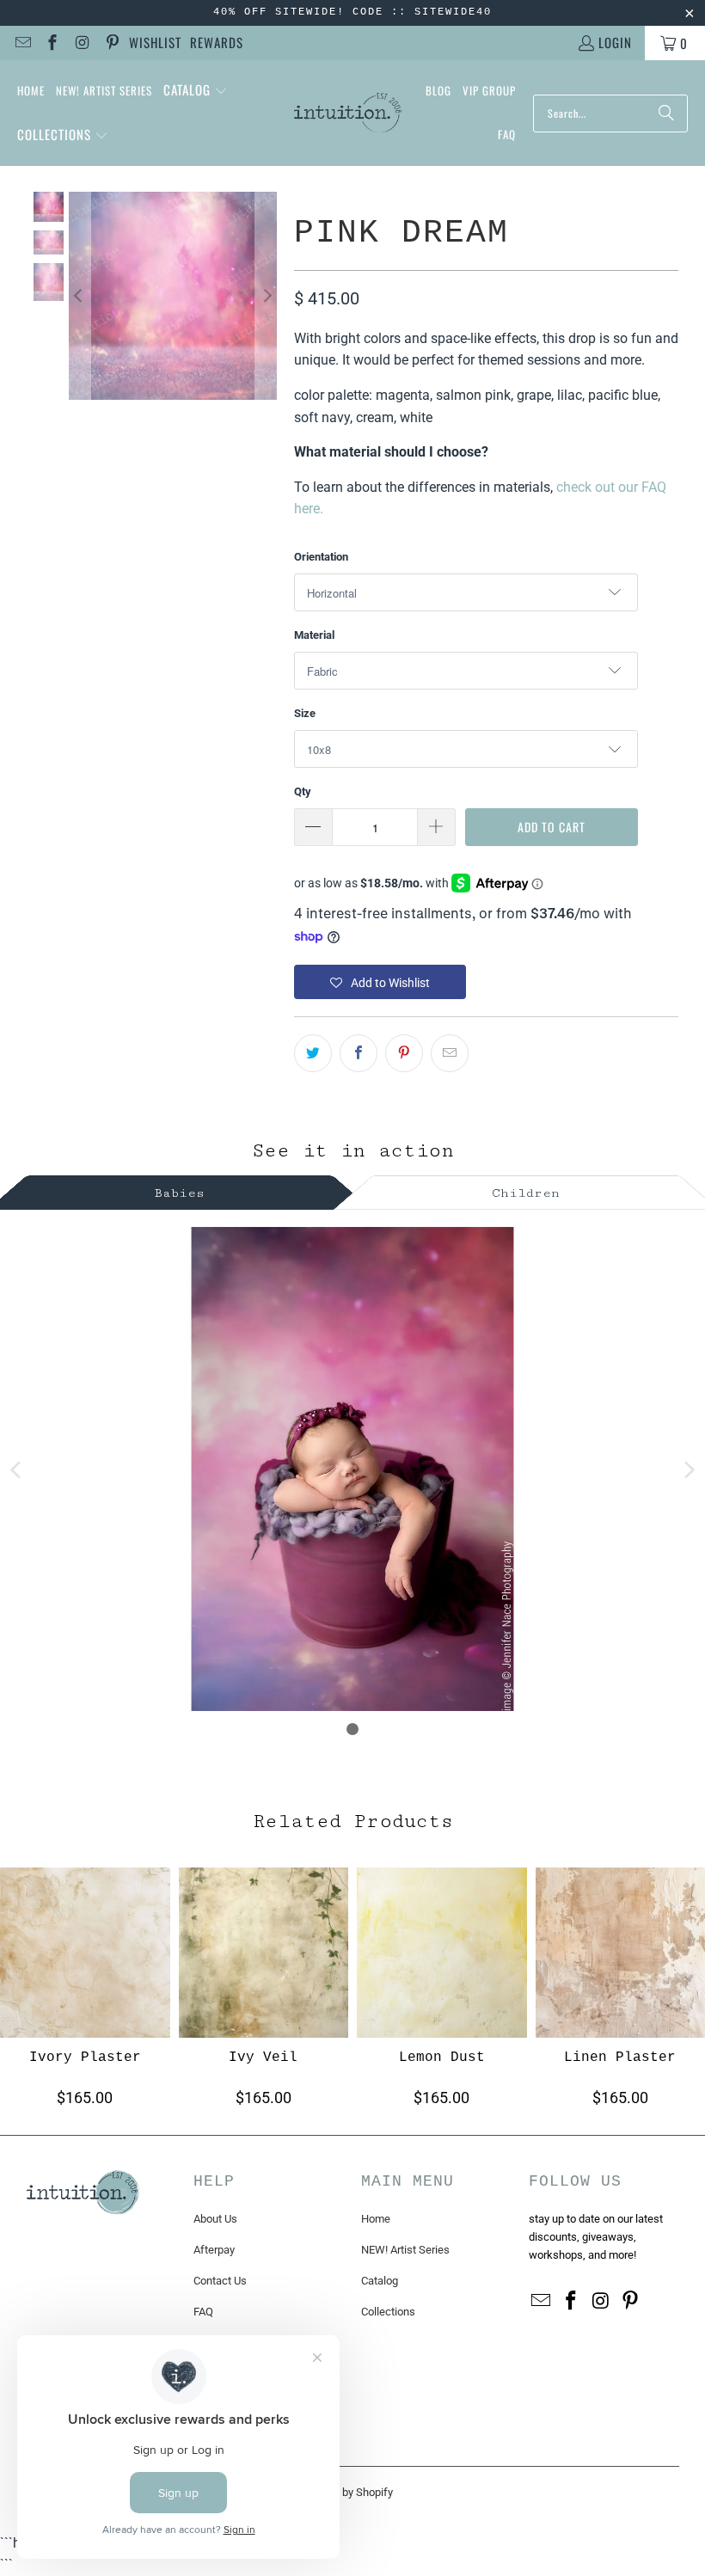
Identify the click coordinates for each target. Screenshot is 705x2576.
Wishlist (155, 42)
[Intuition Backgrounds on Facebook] (52, 43)
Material (314, 635)
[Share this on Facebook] (359, 1053)
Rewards (217, 42)
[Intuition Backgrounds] (348, 113)
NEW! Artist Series (405, 2250)
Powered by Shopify (345, 2492)
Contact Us (220, 2281)
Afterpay (214, 2250)
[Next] (266, 296)
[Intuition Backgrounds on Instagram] (81, 43)
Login (615, 42)
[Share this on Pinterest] (404, 1053)
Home (376, 2219)
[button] (196, 91)
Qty (303, 791)
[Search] (666, 113)
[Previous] (80, 296)
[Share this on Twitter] (313, 1053)
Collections (388, 2312)
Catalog (380, 2281)
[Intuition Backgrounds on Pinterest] (111, 43)
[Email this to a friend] (450, 1053)
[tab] (180, 1190)
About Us (215, 2219)
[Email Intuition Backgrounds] (22, 43)
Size (305, 713)
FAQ (203, 2312)
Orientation (321, 557)
